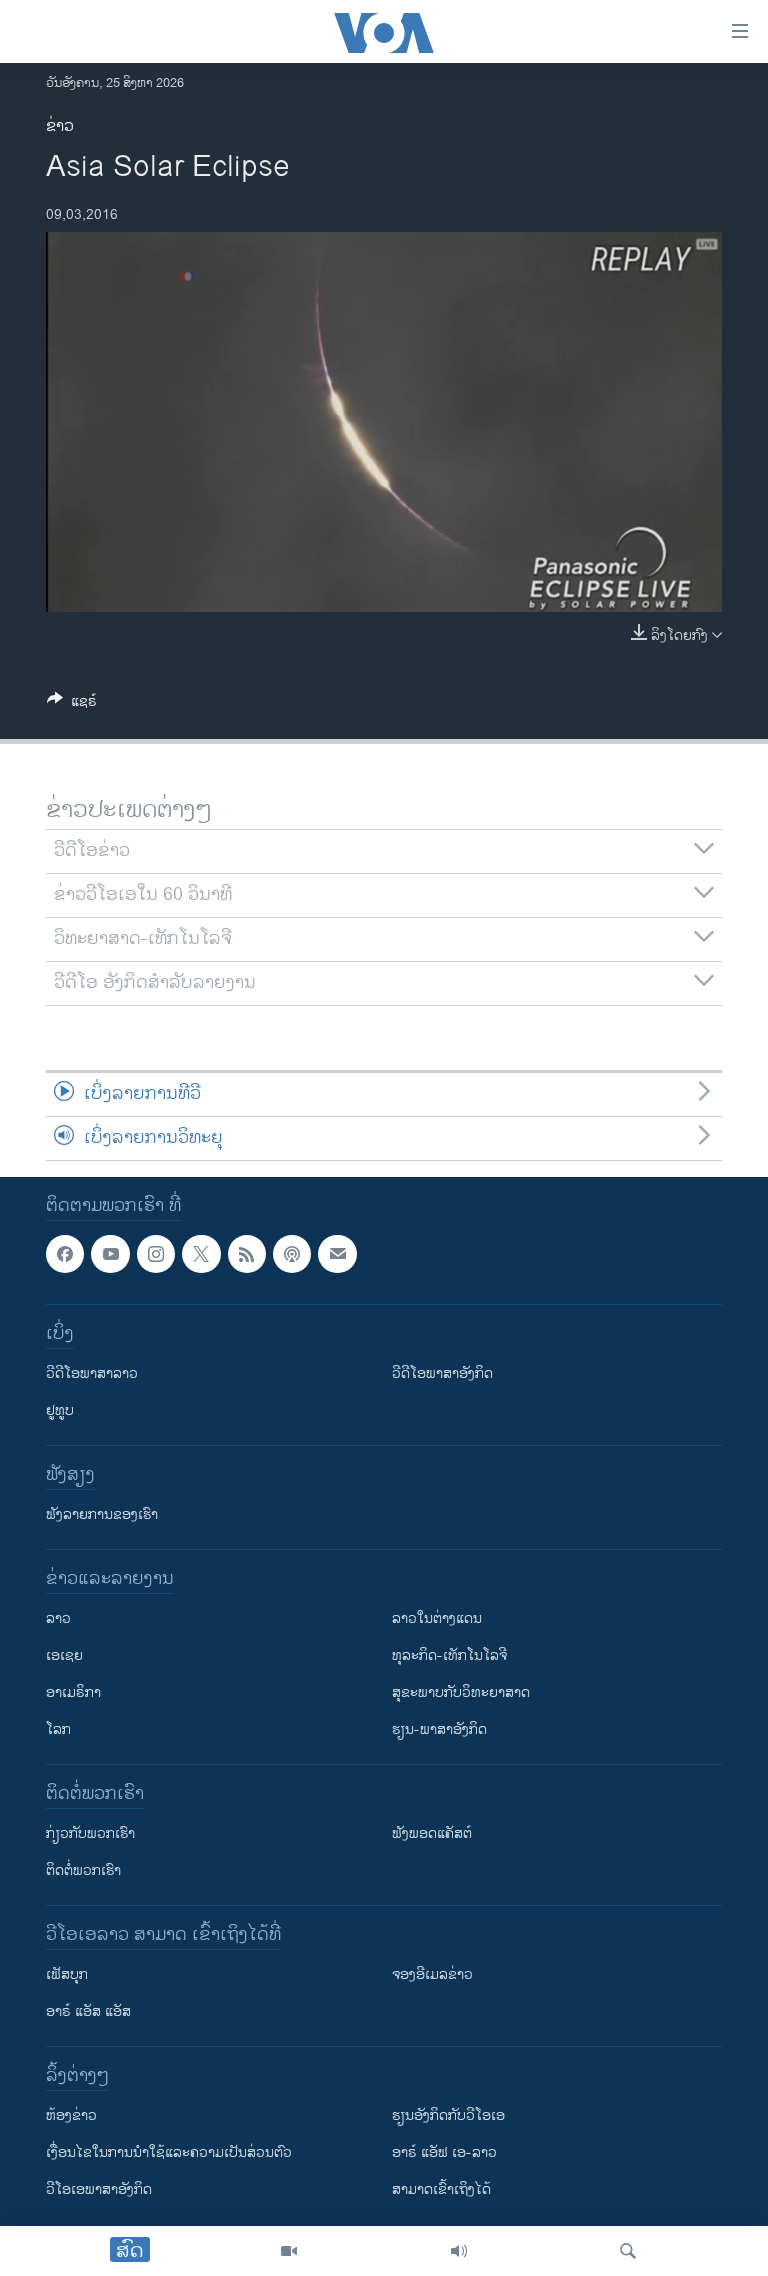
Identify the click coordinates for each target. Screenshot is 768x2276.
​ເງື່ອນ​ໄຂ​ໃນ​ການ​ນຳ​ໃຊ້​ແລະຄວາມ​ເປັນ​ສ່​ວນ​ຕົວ (169, 2152)
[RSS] (247, 1254)
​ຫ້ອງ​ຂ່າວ (71, 2115)
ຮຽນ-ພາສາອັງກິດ (439, 1729)
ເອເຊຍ (64, 1655)
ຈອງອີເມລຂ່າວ (432, 1974)
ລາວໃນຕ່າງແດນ (437, 1618)
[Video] (289, 2251)
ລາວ (58, 1618)
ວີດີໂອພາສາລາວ (92, 1373)
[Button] (72, 704)
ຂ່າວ (60, 126)
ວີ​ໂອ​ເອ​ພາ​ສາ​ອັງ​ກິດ (99, 2189)
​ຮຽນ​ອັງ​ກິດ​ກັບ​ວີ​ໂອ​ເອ (448, 2115)
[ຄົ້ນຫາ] (628, 2251)
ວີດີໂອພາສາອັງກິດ (442, 1373)
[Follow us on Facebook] (65, 1254)
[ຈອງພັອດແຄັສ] (337, 1254)
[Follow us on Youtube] (110, 1254)
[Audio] (459, 2251)
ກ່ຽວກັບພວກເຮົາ (90, 1833)
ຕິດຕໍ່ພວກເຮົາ (83, 1870)
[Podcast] (292, 1254)
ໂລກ (58, 1729)
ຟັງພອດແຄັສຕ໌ (432, 1833)
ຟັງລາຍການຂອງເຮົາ (102, 1514)
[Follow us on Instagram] (156, 1254)
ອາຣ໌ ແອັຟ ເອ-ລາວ (444, 2152)
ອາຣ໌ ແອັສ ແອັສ (88, 2011)
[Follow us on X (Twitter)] (201, 1254)
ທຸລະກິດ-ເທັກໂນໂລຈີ (449, 1655)
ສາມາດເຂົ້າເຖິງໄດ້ (441, 2189)
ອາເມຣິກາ (73, 1692)
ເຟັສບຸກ (67, 1974)
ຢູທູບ (60, 1410)
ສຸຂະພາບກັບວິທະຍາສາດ (461, 1692)
